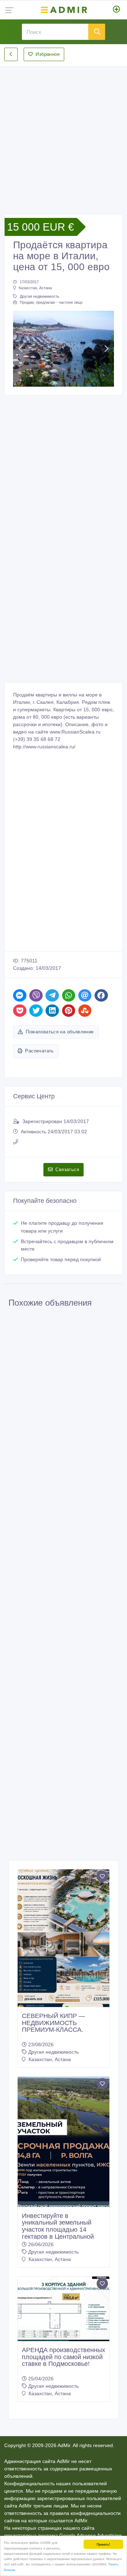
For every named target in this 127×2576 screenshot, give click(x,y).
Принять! (103, 2544)
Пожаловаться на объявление (60, 1032)
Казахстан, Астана (35, 288)
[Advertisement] (64, 135)
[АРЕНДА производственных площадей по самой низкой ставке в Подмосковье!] (64, 2309)
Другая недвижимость (40, 296)
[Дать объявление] (117, 10)
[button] (21, 349)
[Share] (20, 995)
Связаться (67, 1170)
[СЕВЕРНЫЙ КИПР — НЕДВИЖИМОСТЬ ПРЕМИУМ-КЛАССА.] (64, 1938)
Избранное (48, 54)
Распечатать (39, 1051)
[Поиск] (97, 32)
